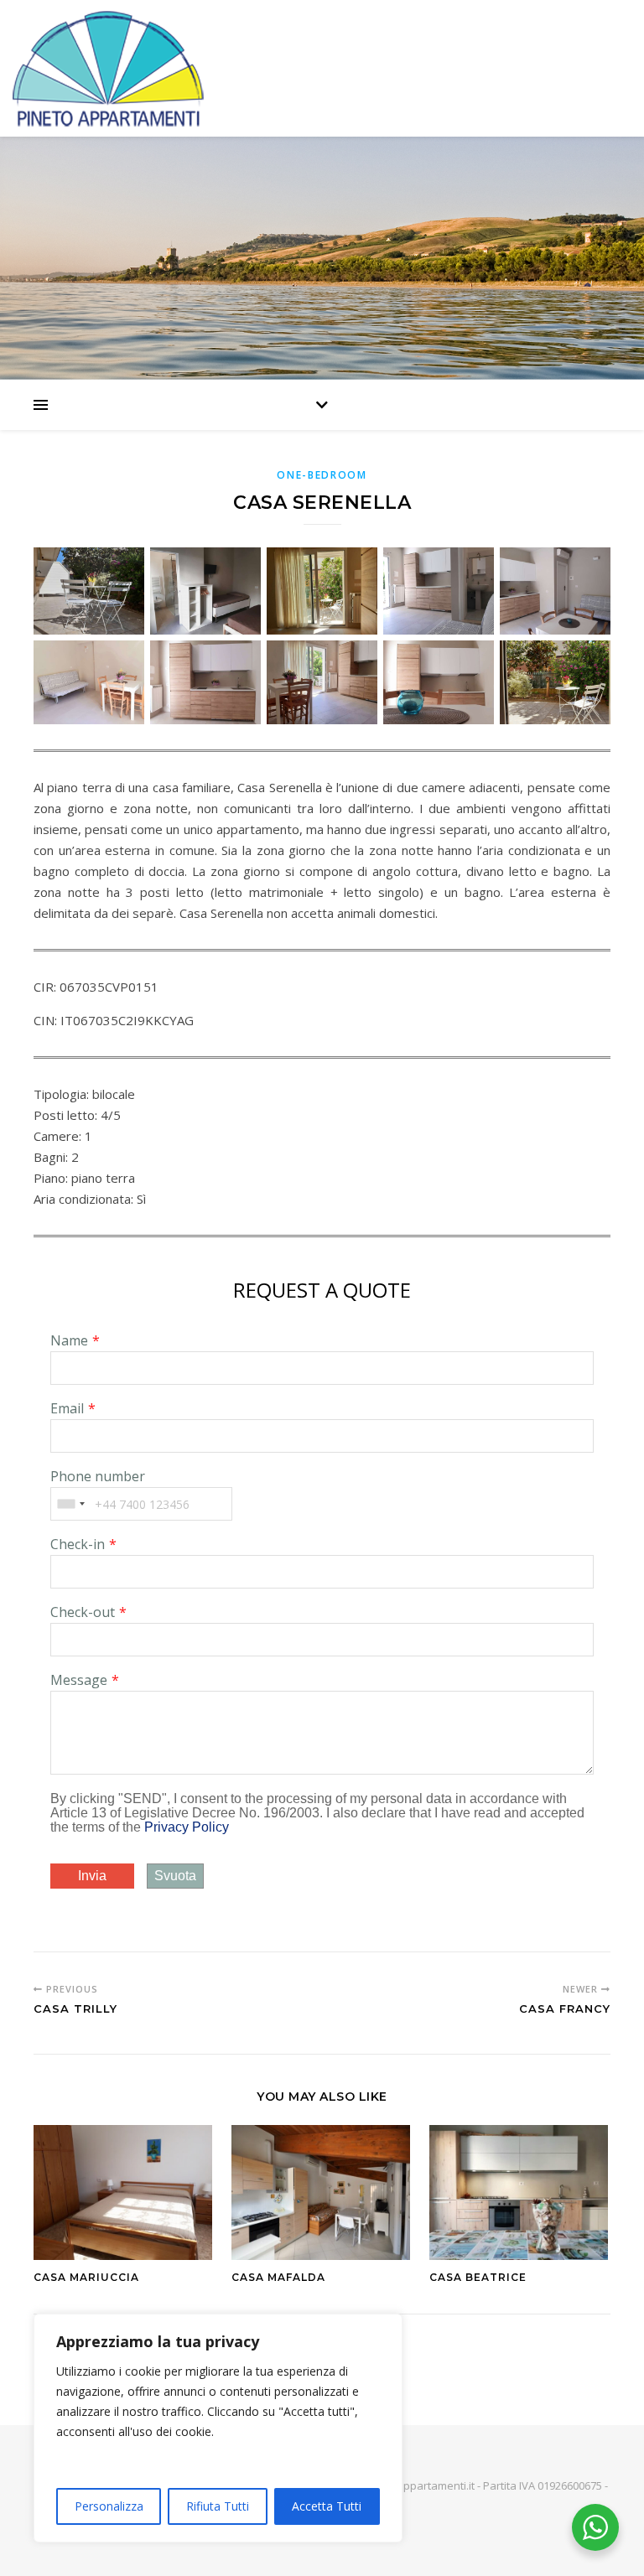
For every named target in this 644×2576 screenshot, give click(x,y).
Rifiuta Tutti (218, 2506)
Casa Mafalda (278, 2277)
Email (67, 1408)
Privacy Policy (187, 1827)
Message (79, 1680)
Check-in (78, 1544)
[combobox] (70, 1504)
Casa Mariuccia (86, 2277)
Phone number (98, 1476)
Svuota (175, 1876)
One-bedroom (322, 475)
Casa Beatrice (478, 2277)
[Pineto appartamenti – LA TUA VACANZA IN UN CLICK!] (322, 68)
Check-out (83, 1612)
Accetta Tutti (327, 2506)
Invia (92, 1876)
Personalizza (109, 2506)
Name (69, 1340)
